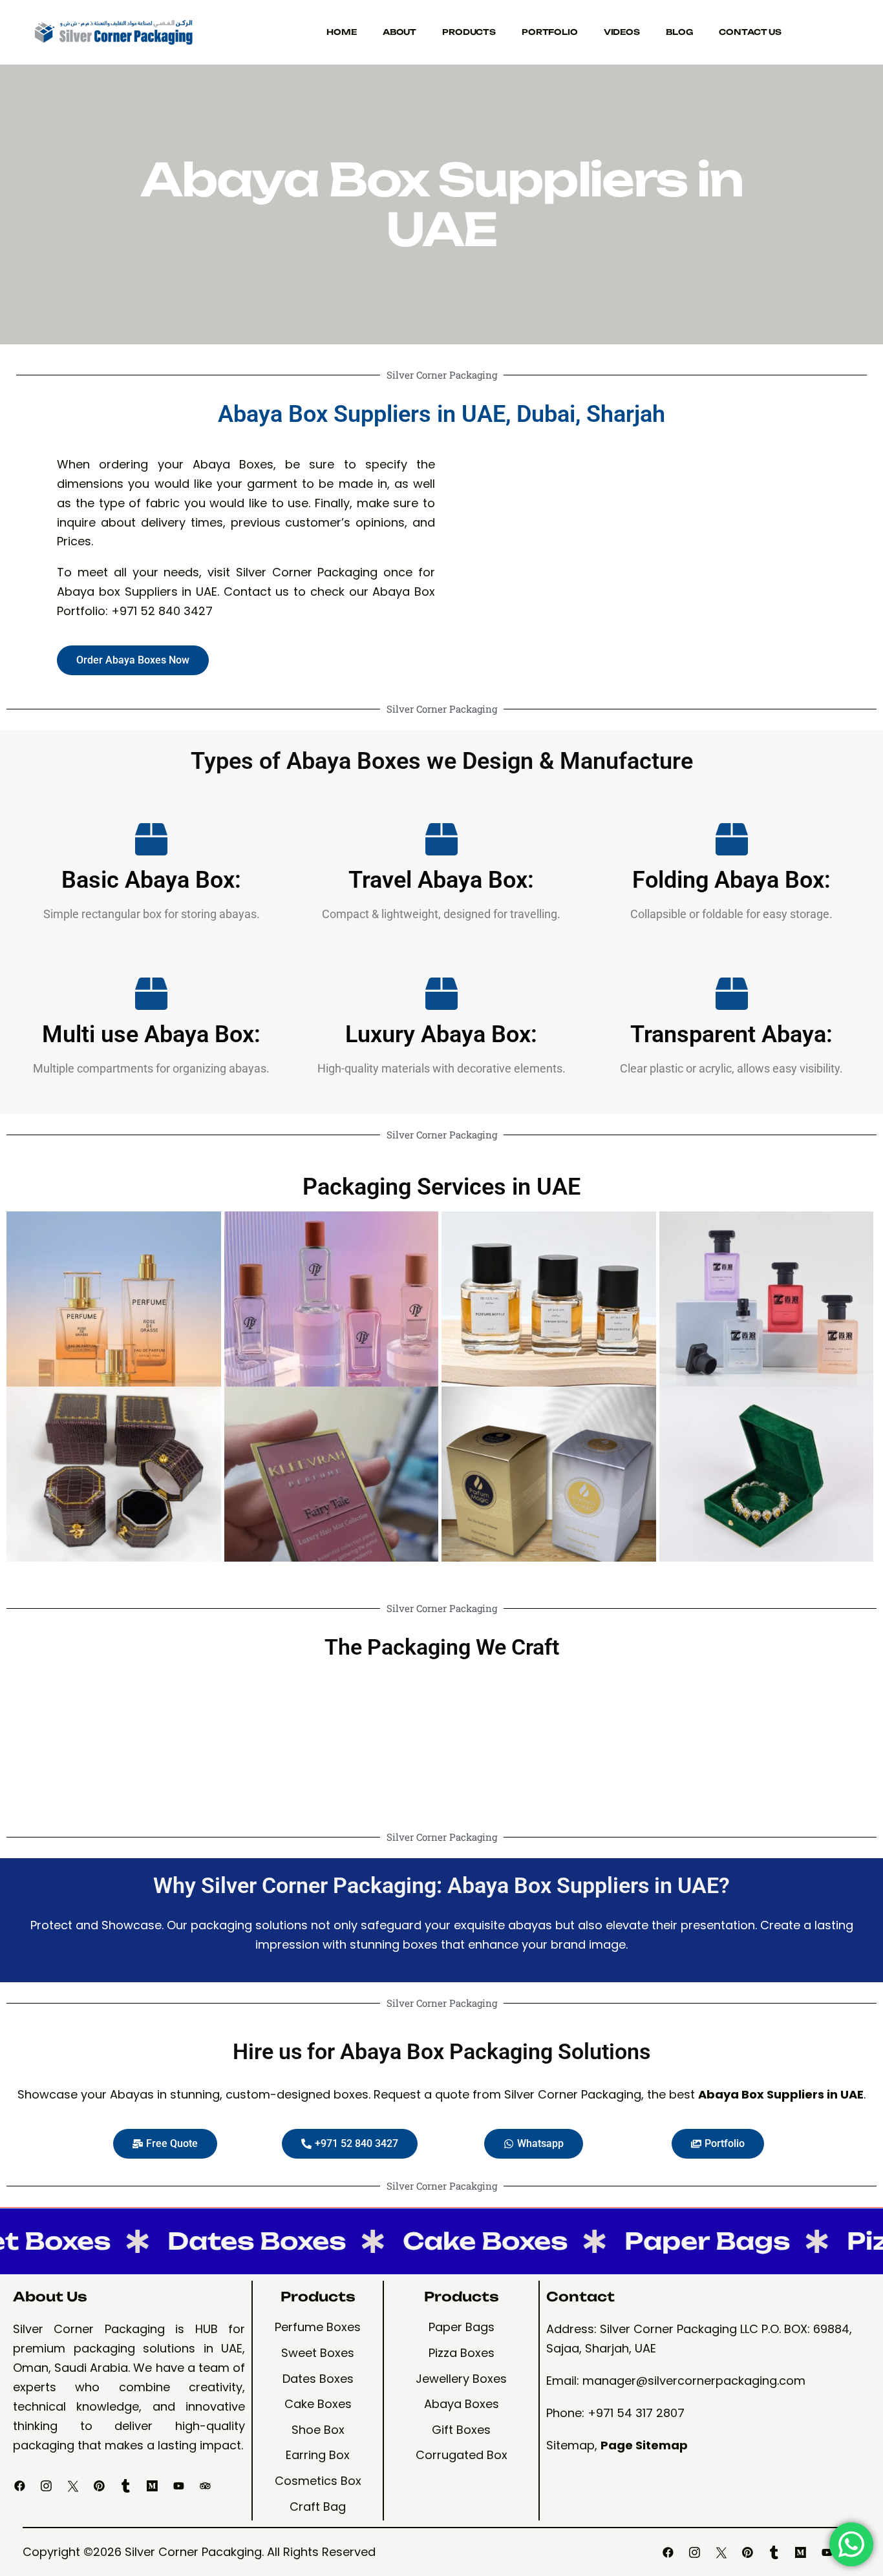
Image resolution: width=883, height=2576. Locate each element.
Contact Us (750, 32)
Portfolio (550, 32)
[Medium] (152, 2486)
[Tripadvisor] (205, 2486)
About (399, 32)
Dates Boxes (199, 2241)
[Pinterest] (99, 2486)
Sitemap (570, 2445)
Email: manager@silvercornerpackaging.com (676, 2381)
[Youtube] (179, 2486)
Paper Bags (649, 2241)
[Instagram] (46, 2486)
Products (469, 32)
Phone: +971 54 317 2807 (615, 2413)
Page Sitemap (644, 2445)
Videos (622, 32)
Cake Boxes (427, 2241)
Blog (679, 32)
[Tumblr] (126, 2486)
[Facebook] (20, 2486)
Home (341, 32)
